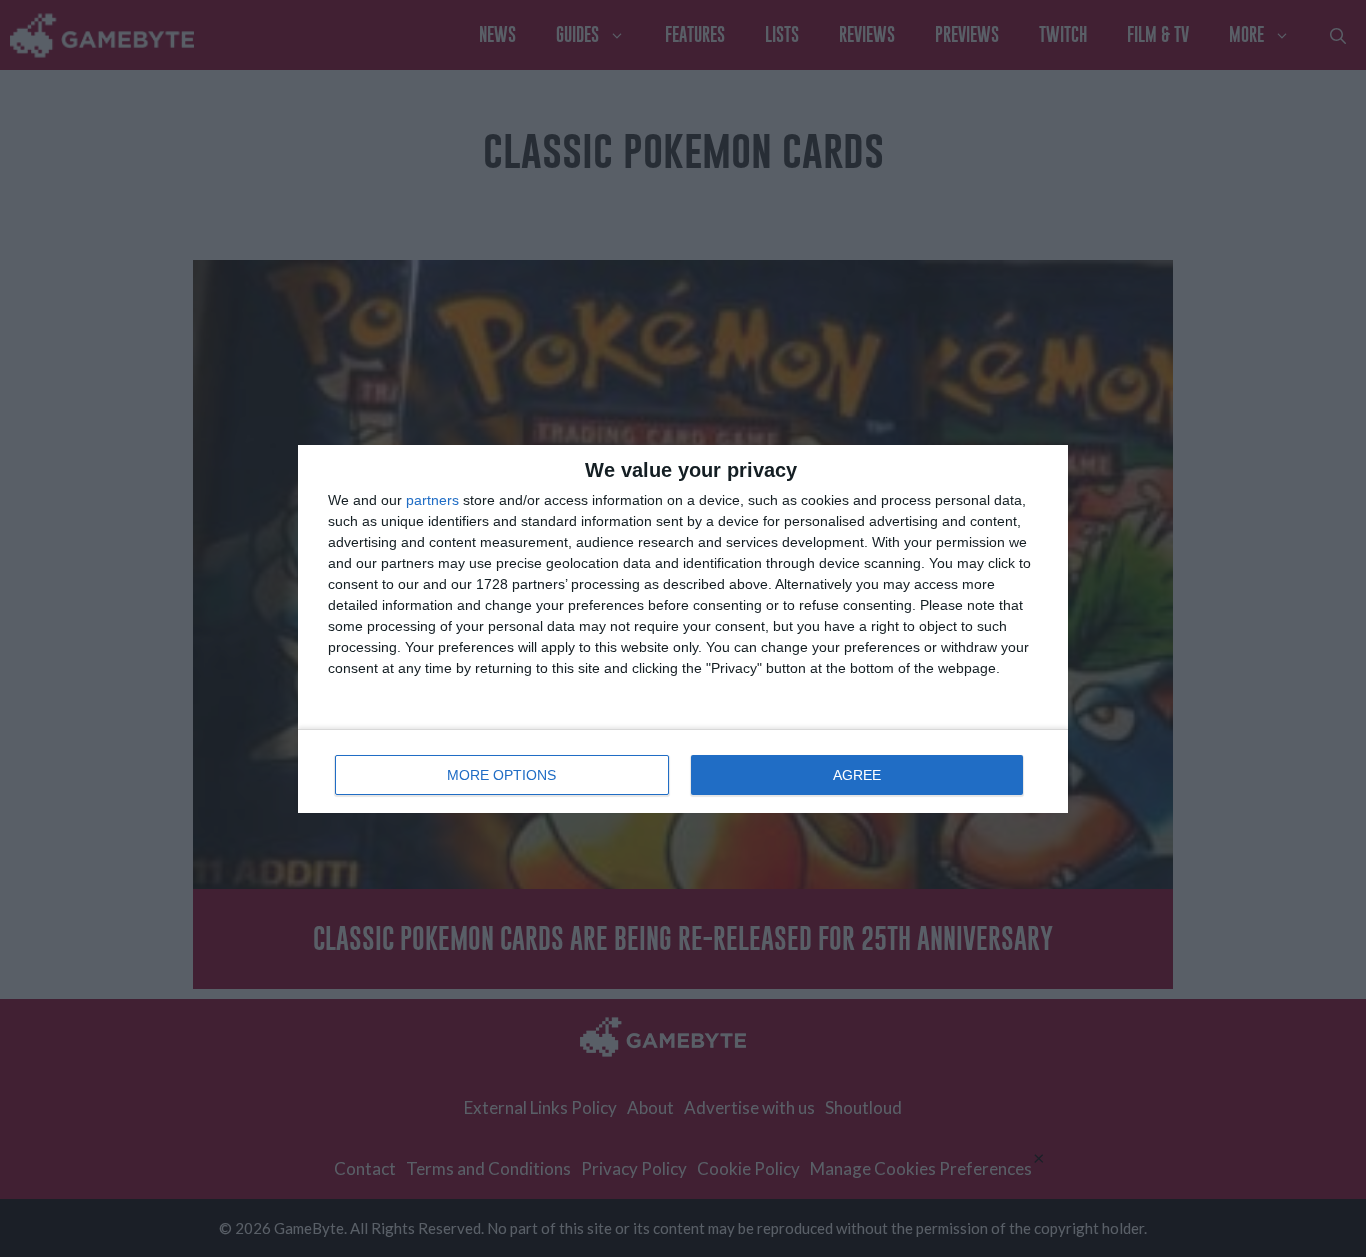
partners (432, 500)
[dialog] (683, 629)
